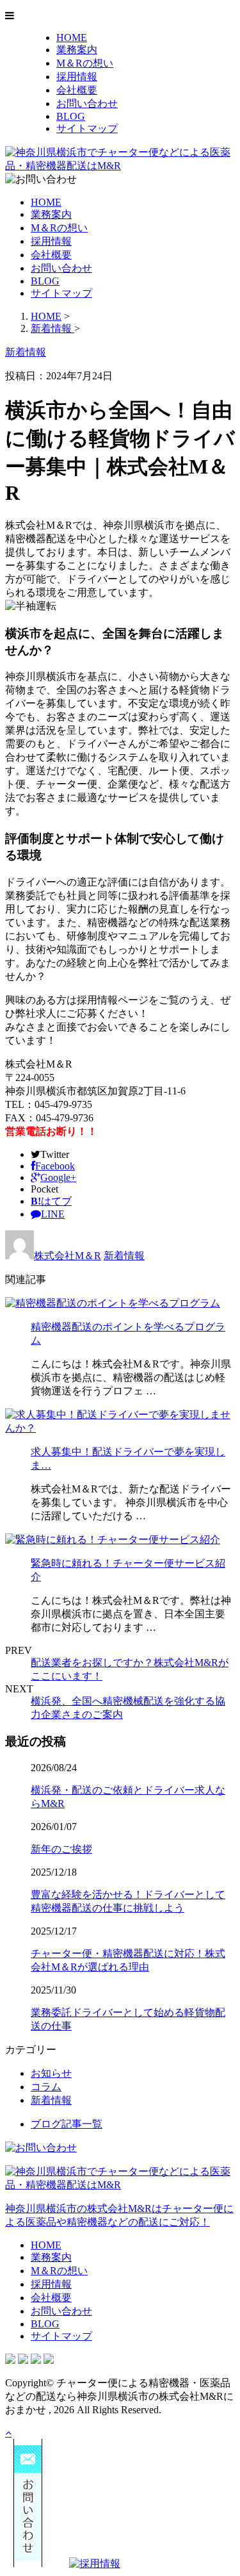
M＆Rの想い (85, 63)
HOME (72, 37)
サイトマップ (87, 128)
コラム (46, 2087)
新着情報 (124, 1256)
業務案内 (77, 50)
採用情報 (77, 77)
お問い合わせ (87, 103)
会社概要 (77, 90)
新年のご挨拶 (61, 1849)
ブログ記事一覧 (67, 2124)
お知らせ (51, 2073)
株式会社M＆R (68, 1256)
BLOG (71, 116)
